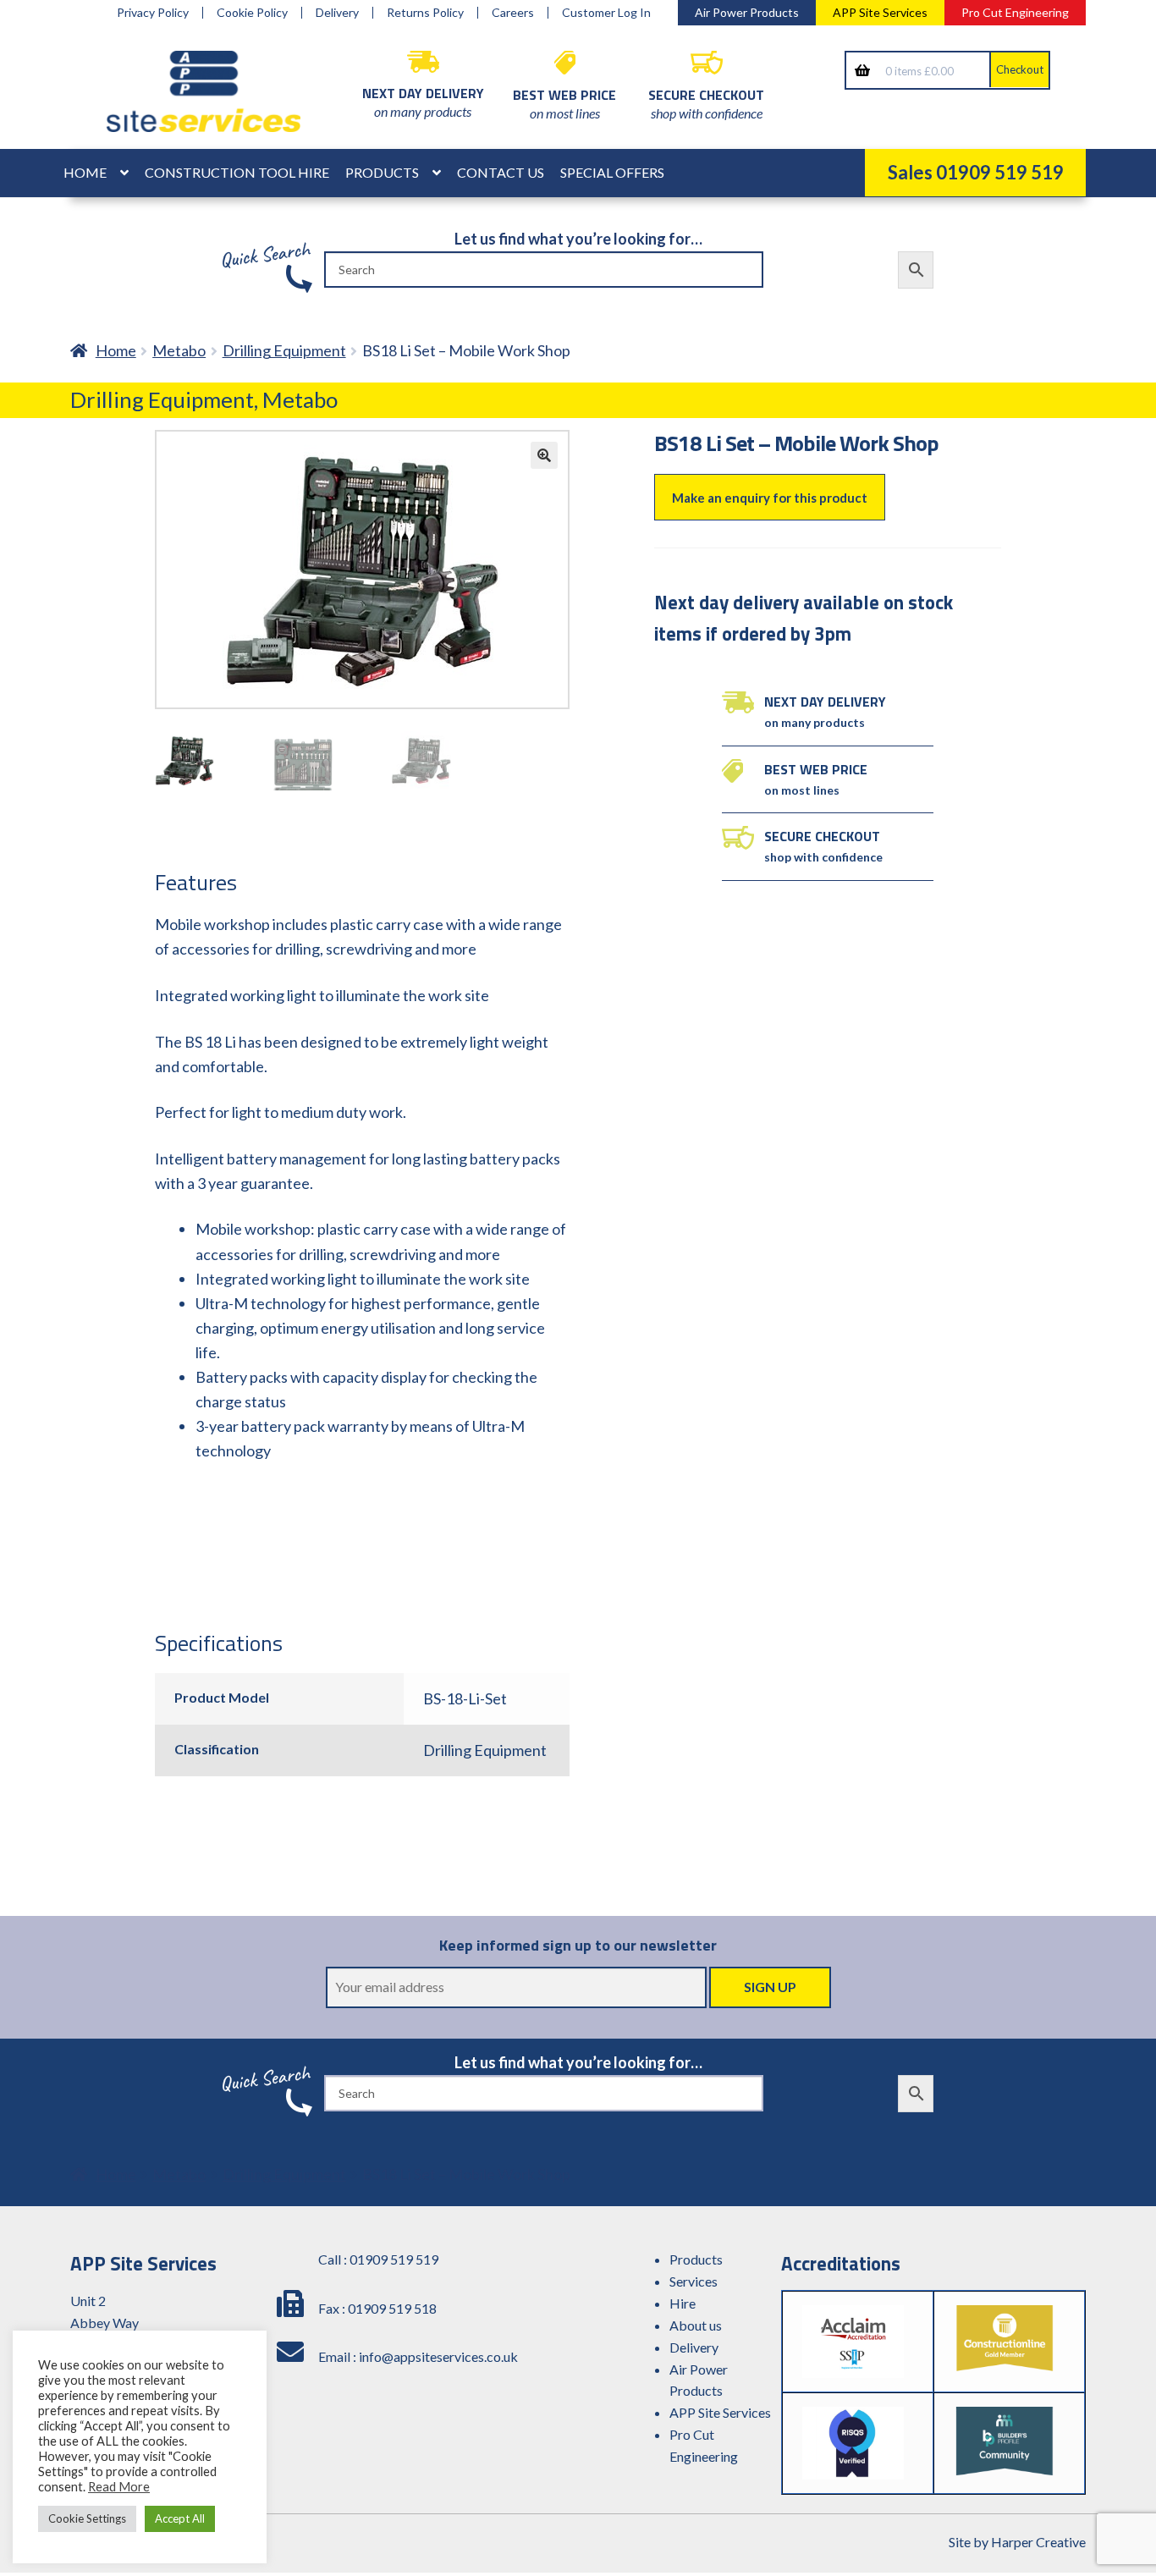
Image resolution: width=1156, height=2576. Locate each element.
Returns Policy (425, 13)
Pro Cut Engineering (1015, 12)
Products (382, 172)
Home (85, 172)
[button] (544, 455)
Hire (683, 2303)
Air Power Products (747, 12)
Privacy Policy (153, 13)
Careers (513, 13)
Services (694, 2281)
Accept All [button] (180, 2518)
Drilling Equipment (284, 350)
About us (696, 2325)
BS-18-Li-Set (465, 1698)
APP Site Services (880, 12)
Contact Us (501, 172)
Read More (119, 2487)
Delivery (337, 13)
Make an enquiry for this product (770, 498)
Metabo (179, 350)
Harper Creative (1038, 2542)
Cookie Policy (252, 13)
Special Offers (612, 172)
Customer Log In (606, 13)
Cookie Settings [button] (87, 2518)
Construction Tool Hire (237, 172)
